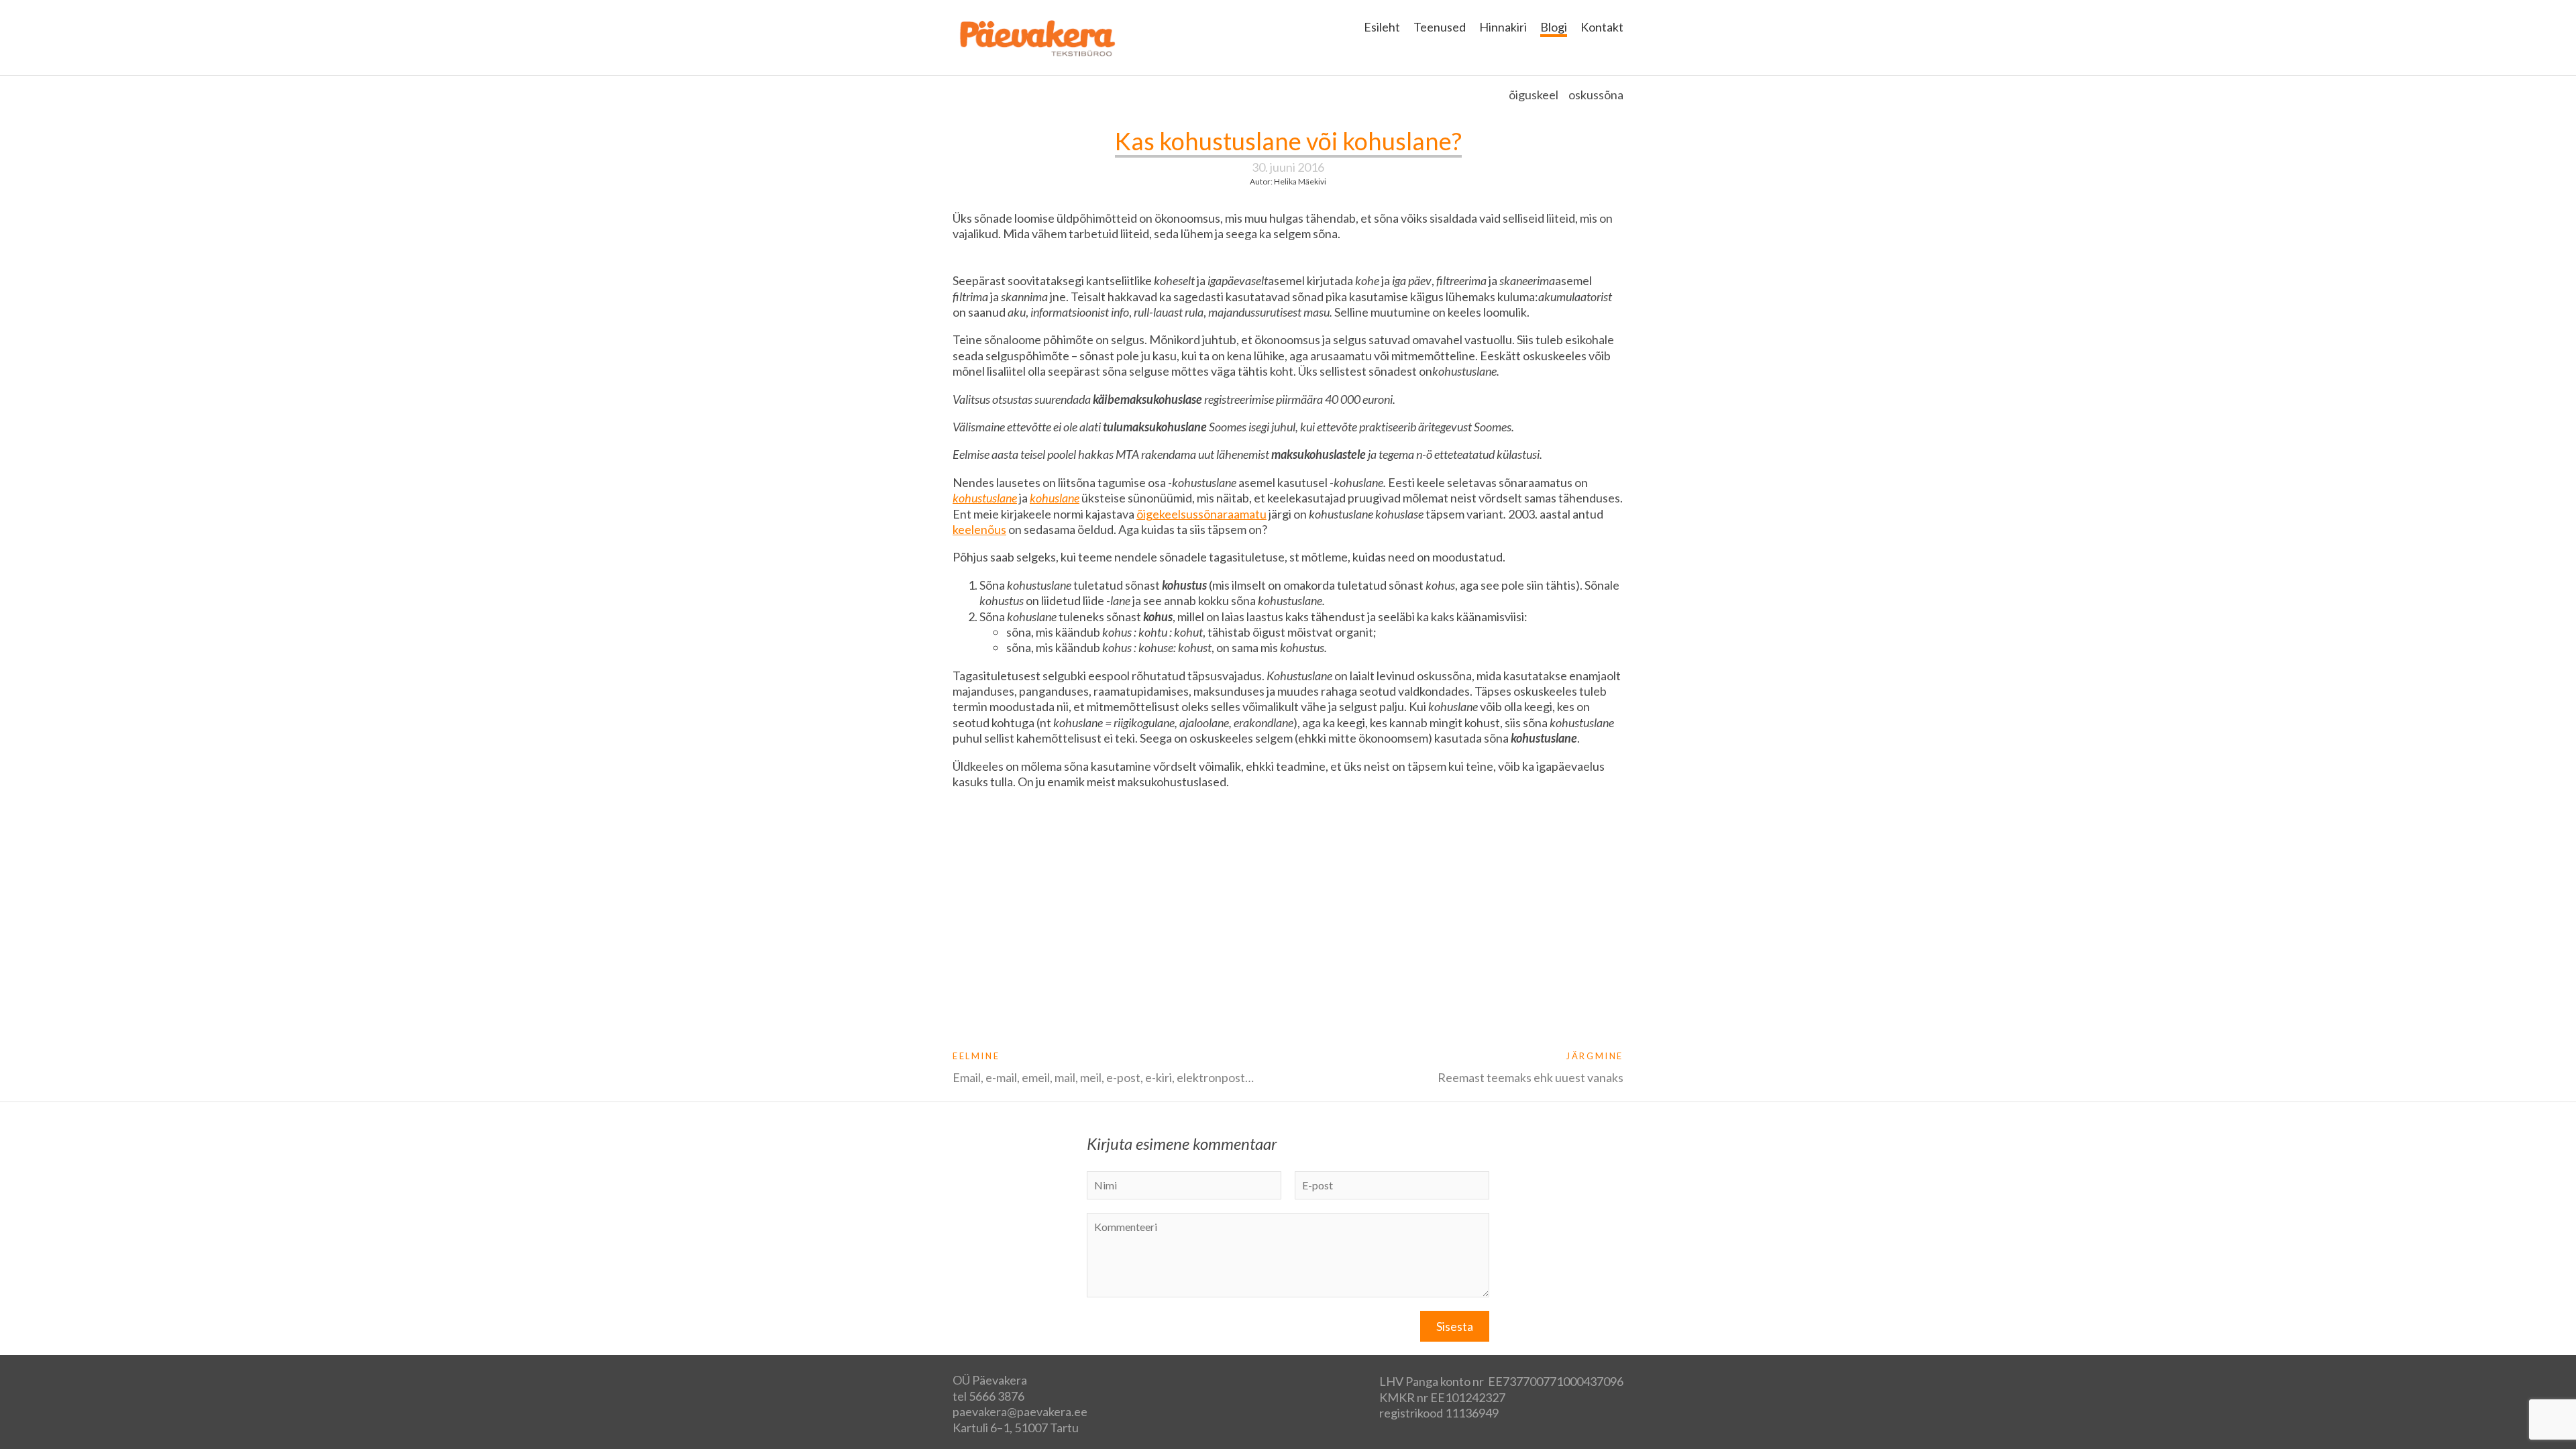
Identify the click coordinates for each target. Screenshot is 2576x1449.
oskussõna (1596, 95)
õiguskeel (1534, 95)
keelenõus (979, 529)
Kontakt (1602, 27)
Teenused (1440, 27)
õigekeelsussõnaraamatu (1201, 514)
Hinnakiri (1503, 27)
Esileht (1382, 27)
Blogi (1554, 27)
